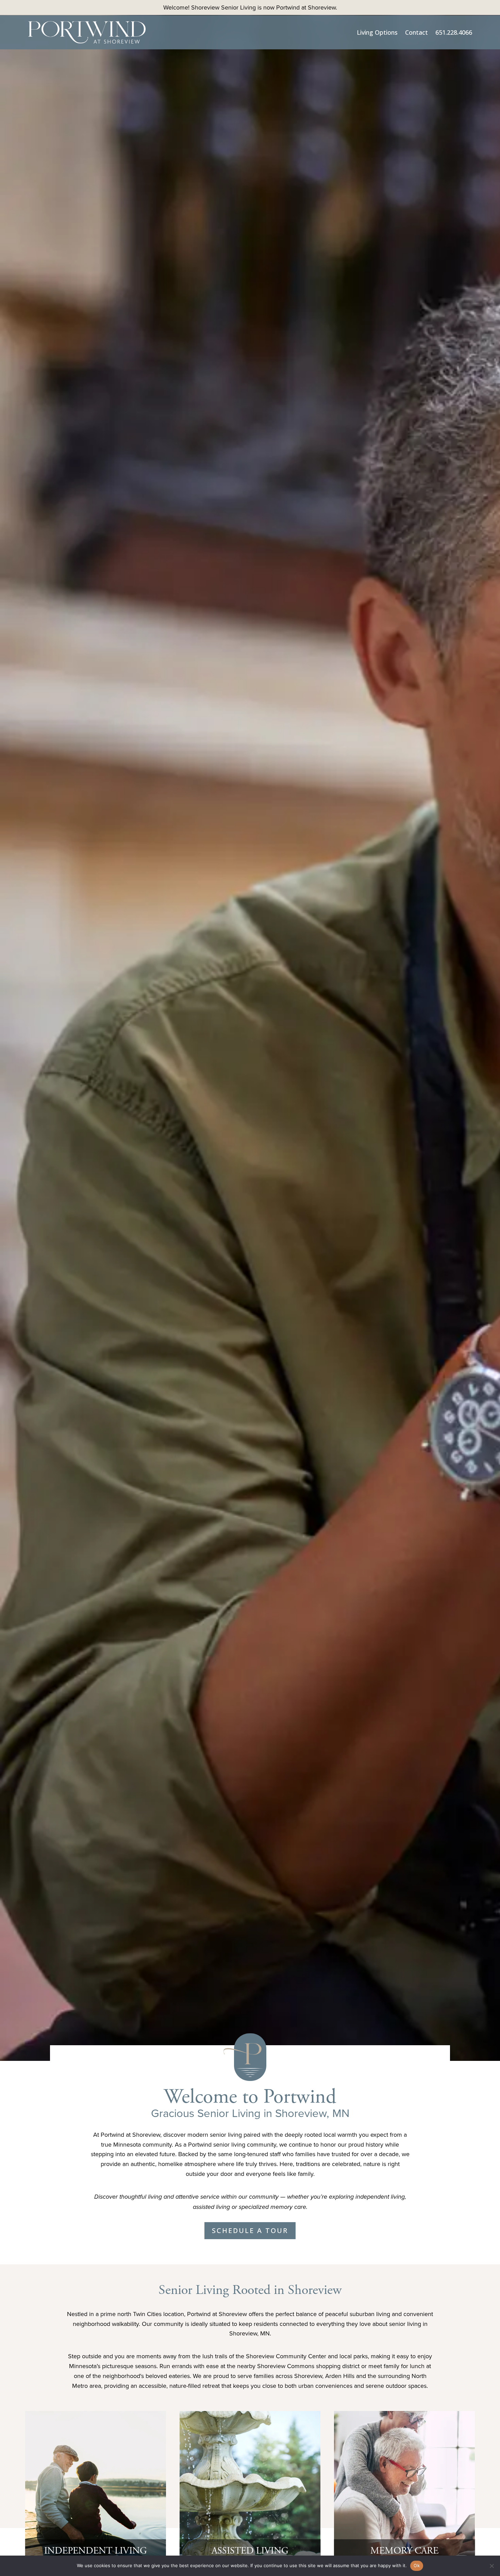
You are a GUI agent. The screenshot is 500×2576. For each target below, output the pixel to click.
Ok (417, 2565)
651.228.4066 (454, 32)
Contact (416, 32)
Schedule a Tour (250, 2230)
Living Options (377, 32)
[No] (491, 2566)
